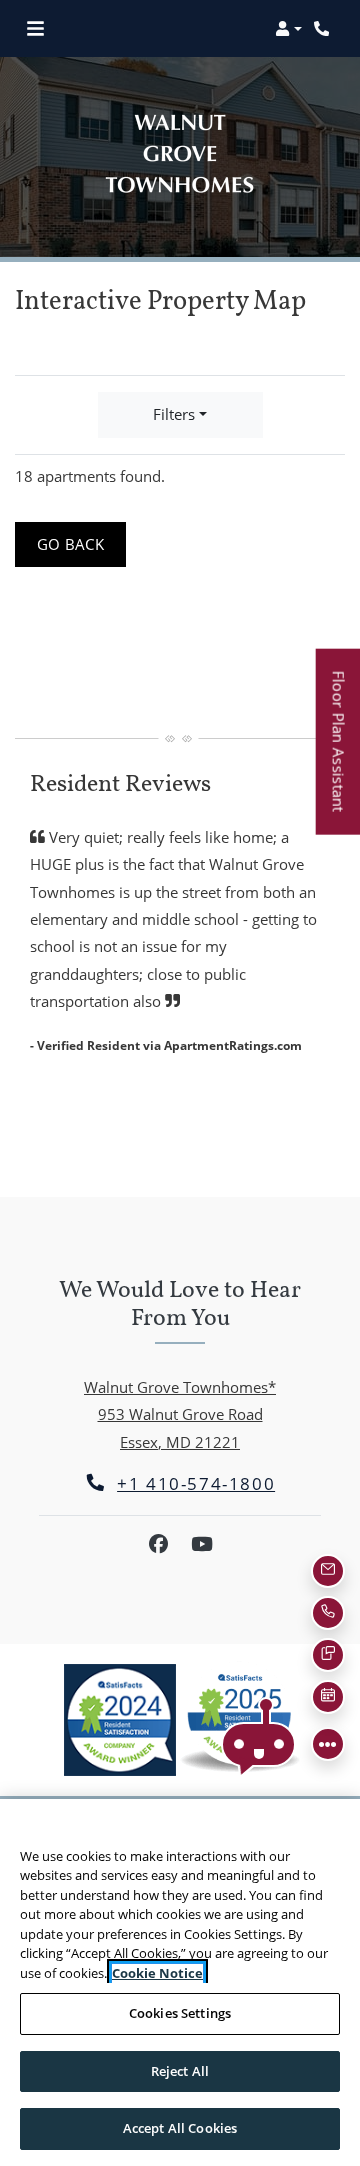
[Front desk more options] (328, 1744)
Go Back (81, 543)
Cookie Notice (157, 1973)
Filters (174, 414)
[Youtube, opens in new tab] (202, 1544)
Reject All (180, 2071)
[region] (180, 1982)
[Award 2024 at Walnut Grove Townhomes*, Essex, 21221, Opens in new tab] (120, 1720)
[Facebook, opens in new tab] (158, 1544)
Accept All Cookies (180, 2128)
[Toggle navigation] (35, 29)
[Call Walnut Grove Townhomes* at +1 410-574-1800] (324, 29)
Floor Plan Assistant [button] (339, 752)
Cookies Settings (180, 2013)
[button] (288, 29)
